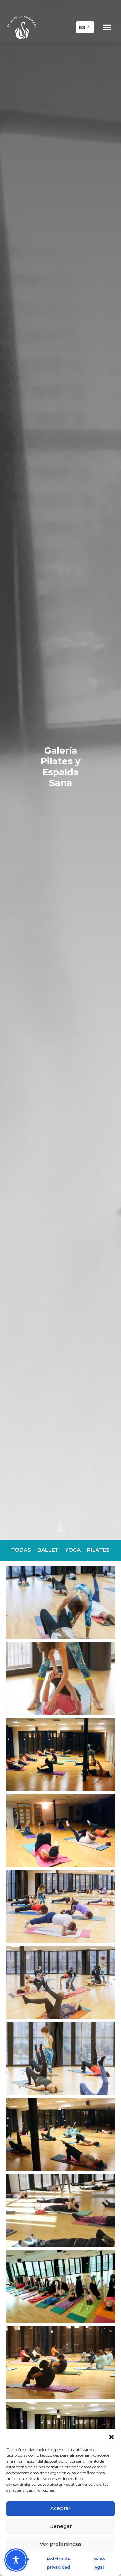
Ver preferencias (61, 2544)
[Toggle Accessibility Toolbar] (16, 2560)
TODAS (21, 1550)
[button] (111, 2437)
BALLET (48, 1550)
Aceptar (60, 2508)
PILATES (98, 1550)
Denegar (61, 2526)
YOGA (73, 1550)
